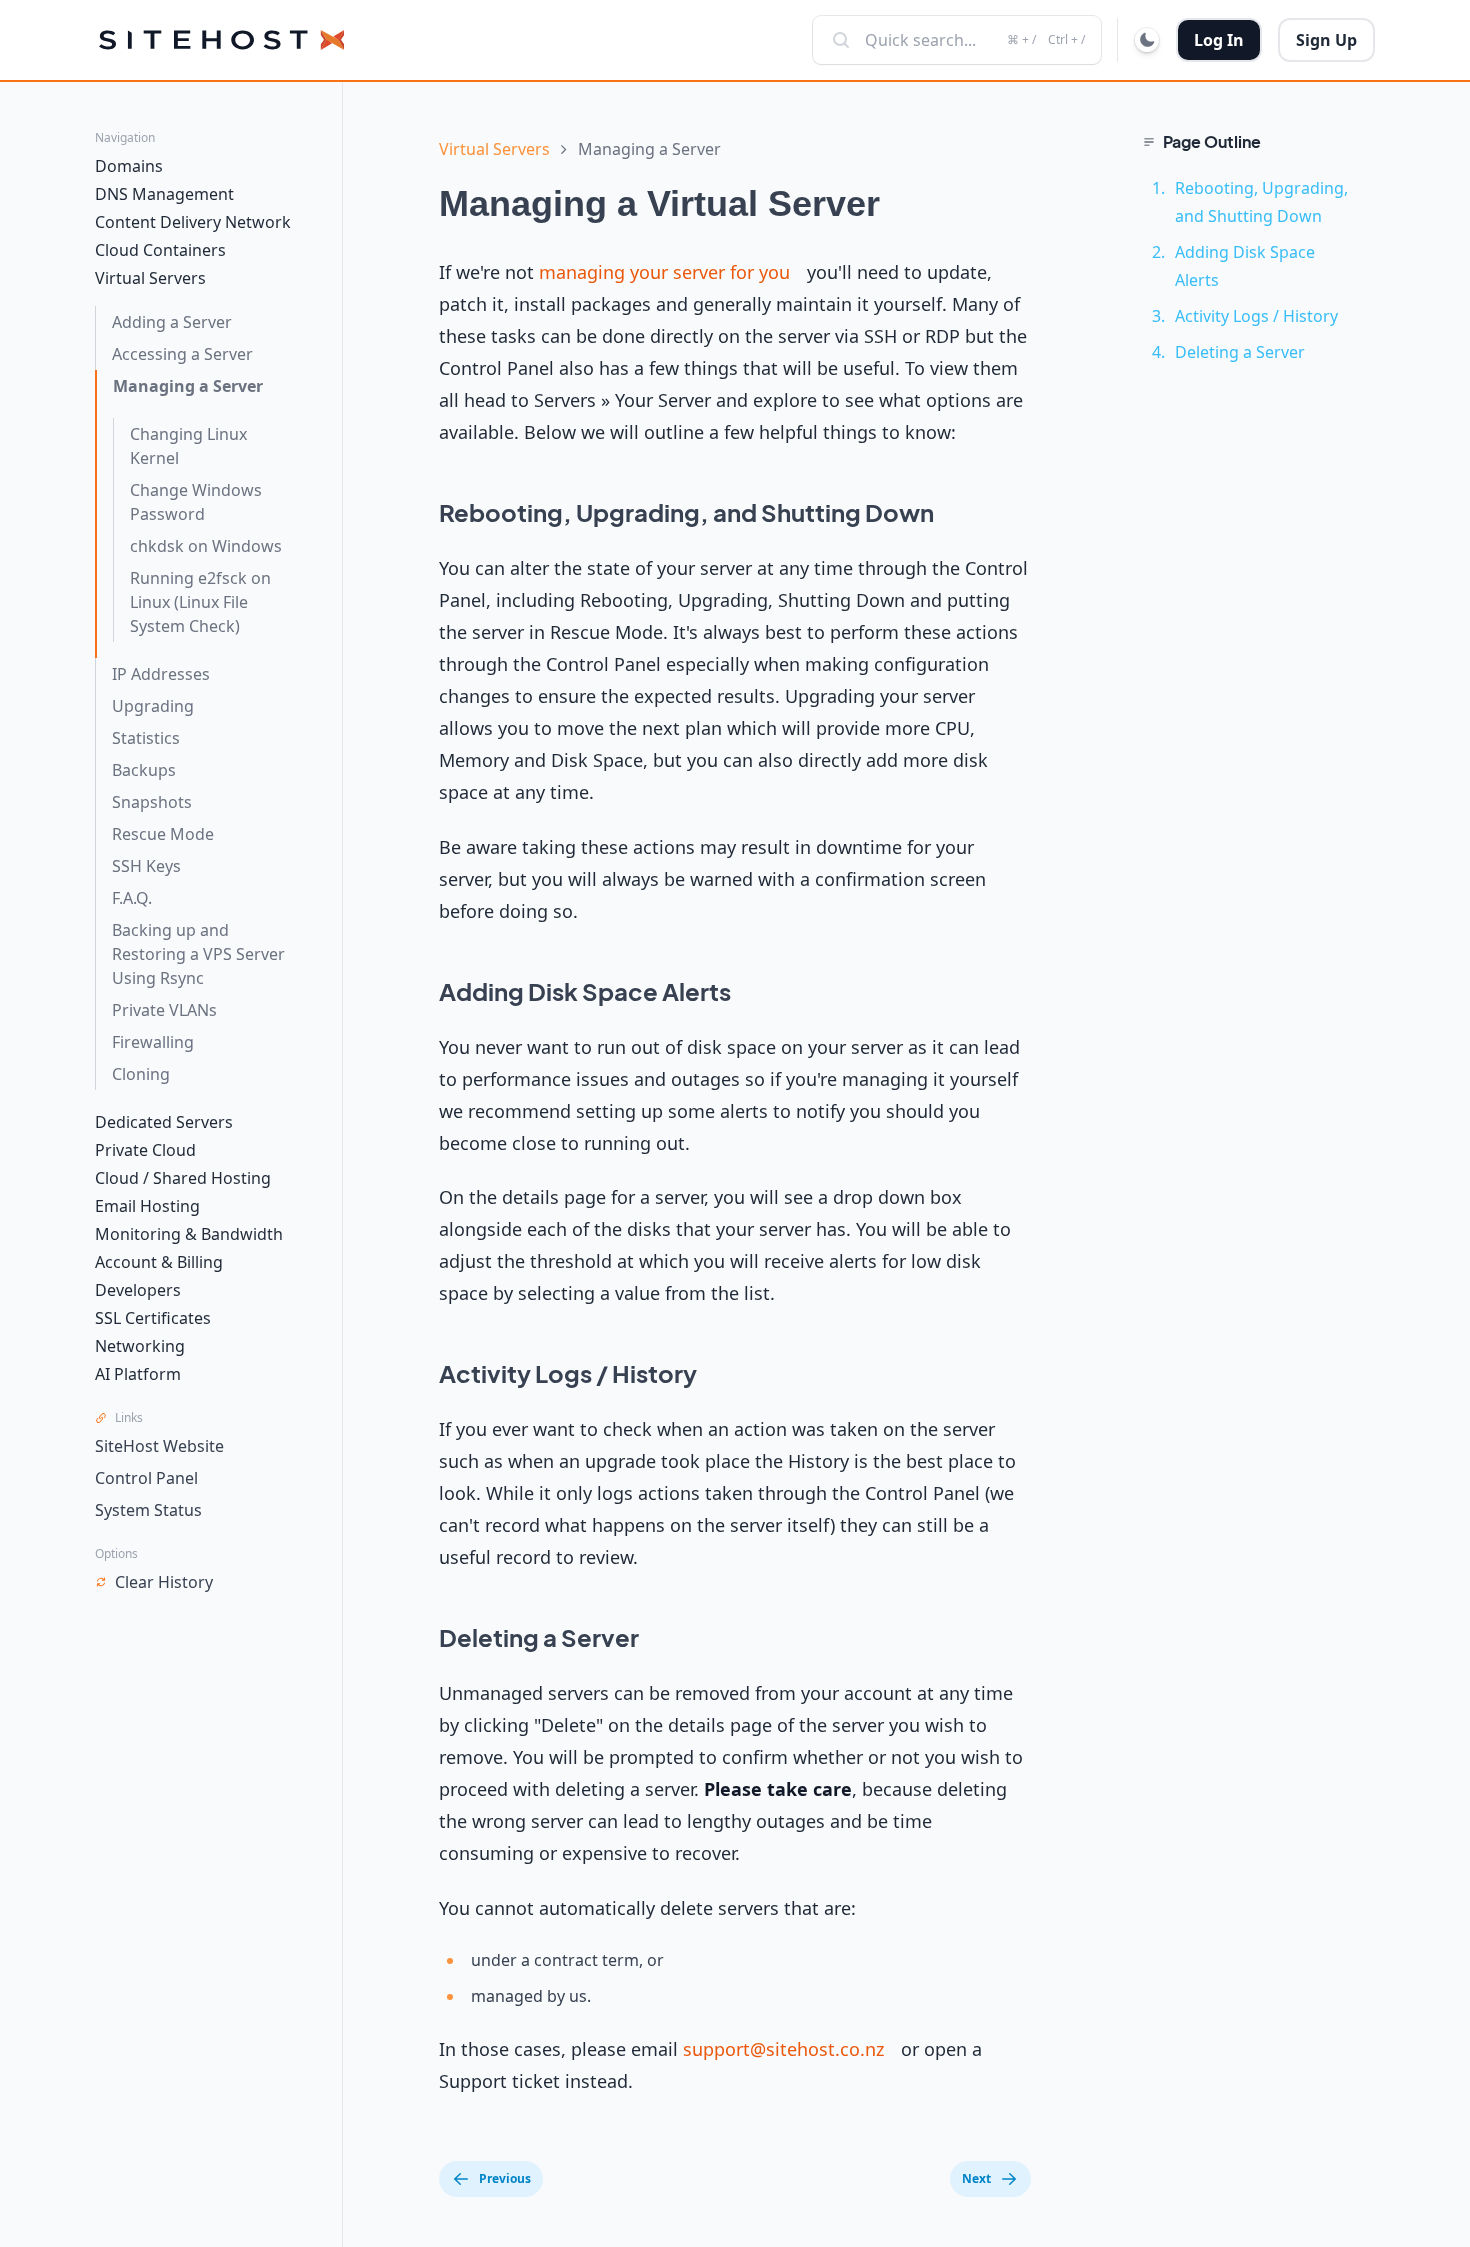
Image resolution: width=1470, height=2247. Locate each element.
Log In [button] (1219, 40)
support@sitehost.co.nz (783, 2049)
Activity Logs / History (1256, 316)
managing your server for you (664, 272)
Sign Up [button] (1326, 40)
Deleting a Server (1240, 352)
